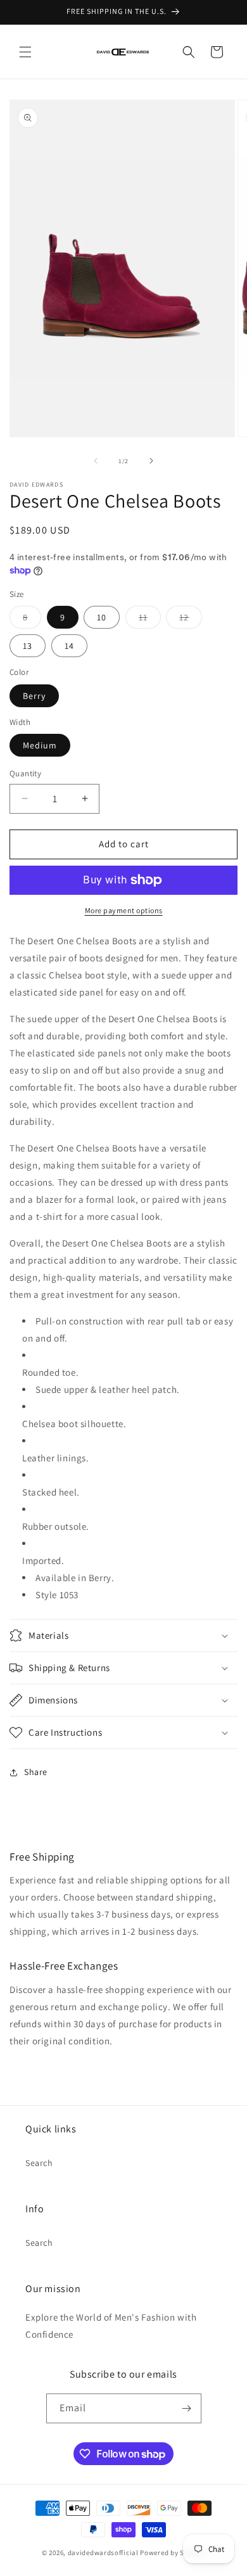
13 (28, 646)
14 (69, 646)
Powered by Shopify (173, 2553)
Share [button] (36, 1772)
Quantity (25, 773)
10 (102, 617)
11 (150, 620)
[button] (25, 52)
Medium (40, 745)
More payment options (124, 910)
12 (191, 620)
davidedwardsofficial (103, 2553)
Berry (34, 696)
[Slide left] (96, 461)
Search (39, 2163)
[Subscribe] (187, 2408)
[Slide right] (151, 461)
